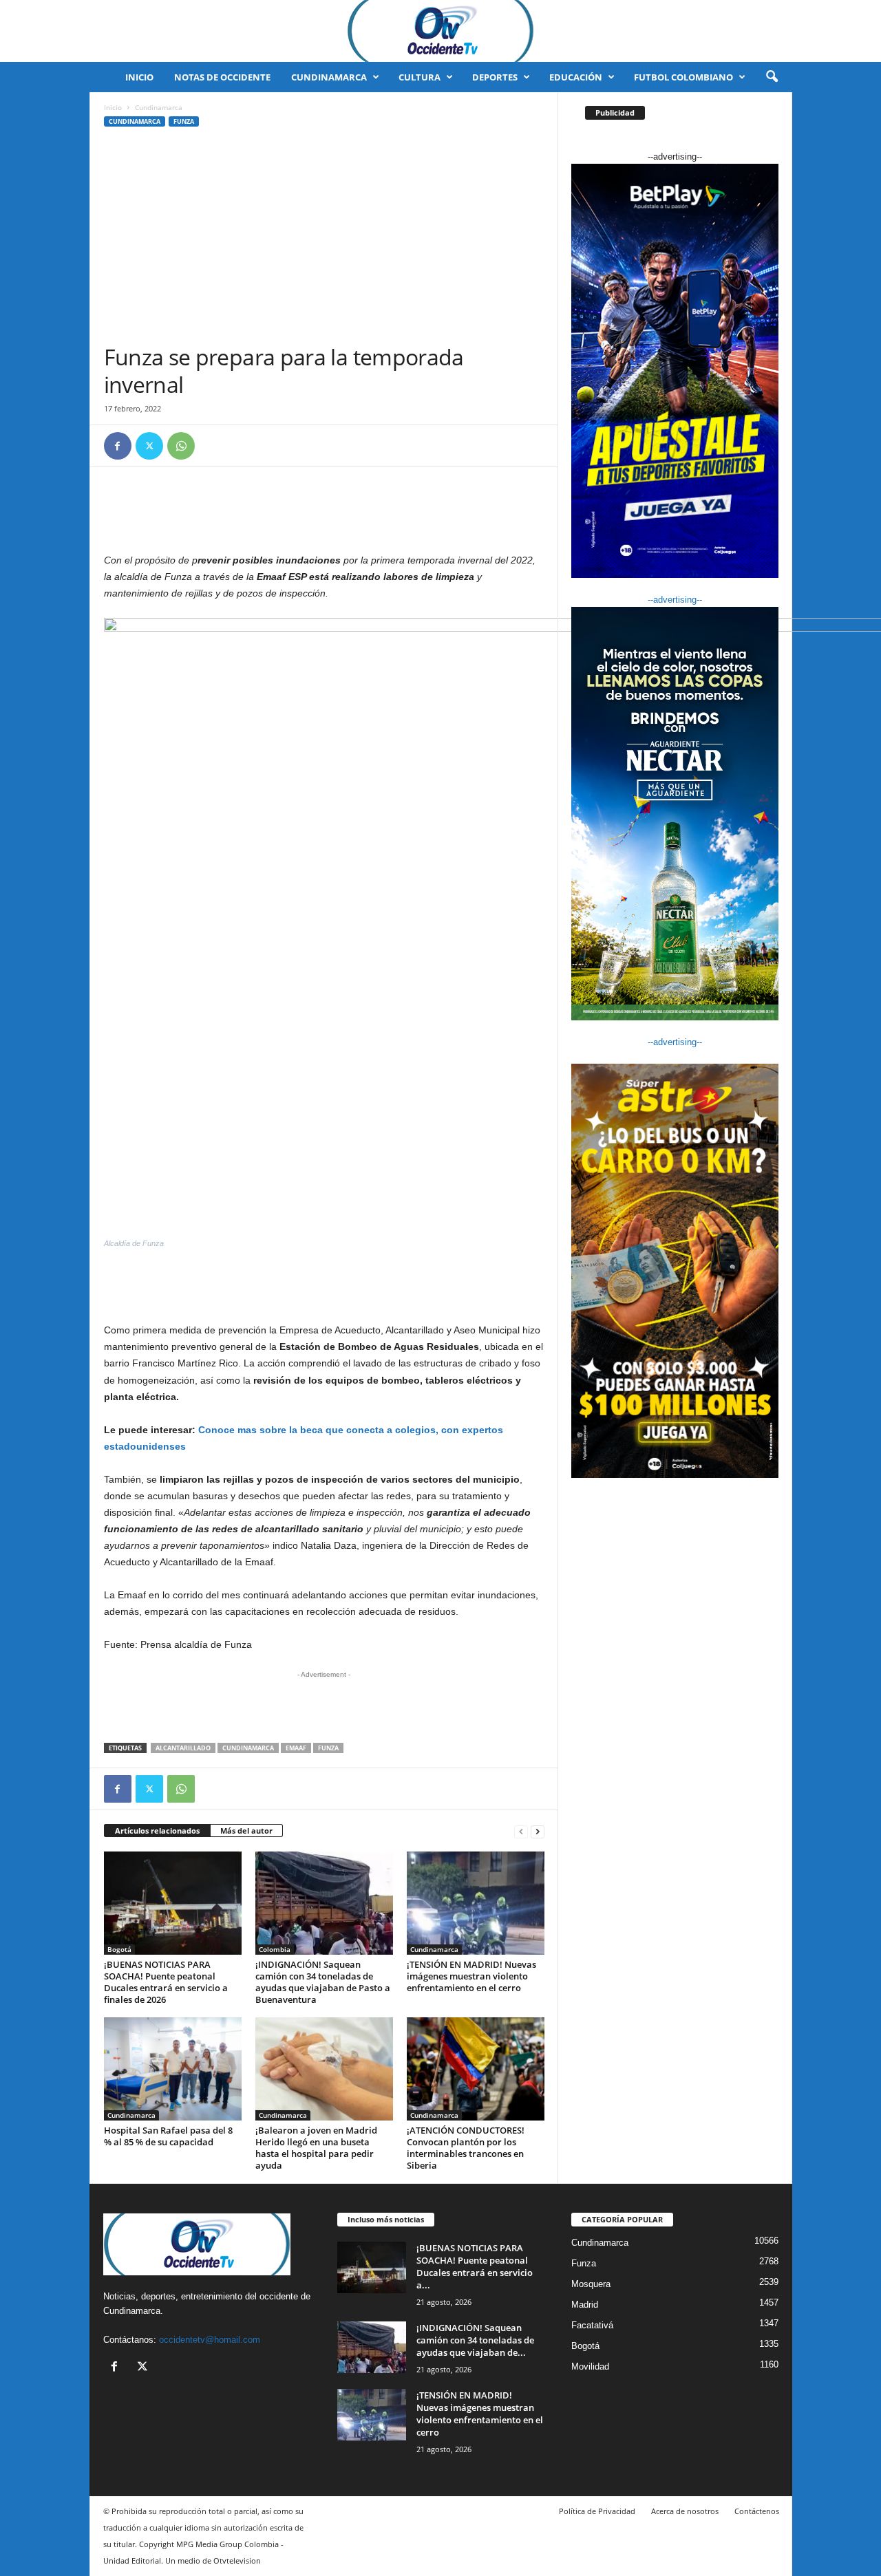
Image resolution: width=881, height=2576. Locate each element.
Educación (576, 77)
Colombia (275, 1949)
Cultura (420, 77)
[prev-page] (521, 1831)
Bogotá (119, 1949)
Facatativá (592, 2325)
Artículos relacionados (157, 1831)
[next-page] (538, 1831)
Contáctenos (757, 2511)
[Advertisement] (324, 240)
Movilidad (590, 2366)
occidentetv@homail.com (210, 2340)
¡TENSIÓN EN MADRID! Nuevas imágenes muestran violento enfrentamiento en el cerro (471, 1976)
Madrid (585, 2305)
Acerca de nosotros (685, 2511)
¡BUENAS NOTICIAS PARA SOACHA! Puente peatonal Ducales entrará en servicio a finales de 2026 (166, 1982)
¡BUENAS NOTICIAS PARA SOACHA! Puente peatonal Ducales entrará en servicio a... (475, 2266)
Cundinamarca (329, 77)
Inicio (139, 77)
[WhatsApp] (181, 446)
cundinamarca (248, 1748)
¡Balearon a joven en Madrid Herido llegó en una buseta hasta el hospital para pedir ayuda (316, 2148)
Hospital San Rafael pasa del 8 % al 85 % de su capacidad (168, 2136)
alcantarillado (183, 1748)
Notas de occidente (222, 77)
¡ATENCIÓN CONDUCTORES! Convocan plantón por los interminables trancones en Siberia (466, 2148)
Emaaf (296, 1748)
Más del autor (246, 1831)
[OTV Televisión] (440, 31)
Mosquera (591, 2284)
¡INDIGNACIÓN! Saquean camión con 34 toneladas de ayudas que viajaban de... (475, 2340)
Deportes (495, 77)
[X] (149, 446)
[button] (772, 77)
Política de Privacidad (597, 2511)
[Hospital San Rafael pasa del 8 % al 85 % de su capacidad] (173, 2069)
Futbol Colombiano (683, 77)
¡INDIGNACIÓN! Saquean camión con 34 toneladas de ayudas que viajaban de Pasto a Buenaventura (323, 1982)
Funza (184, 121)
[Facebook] (118, 446)
